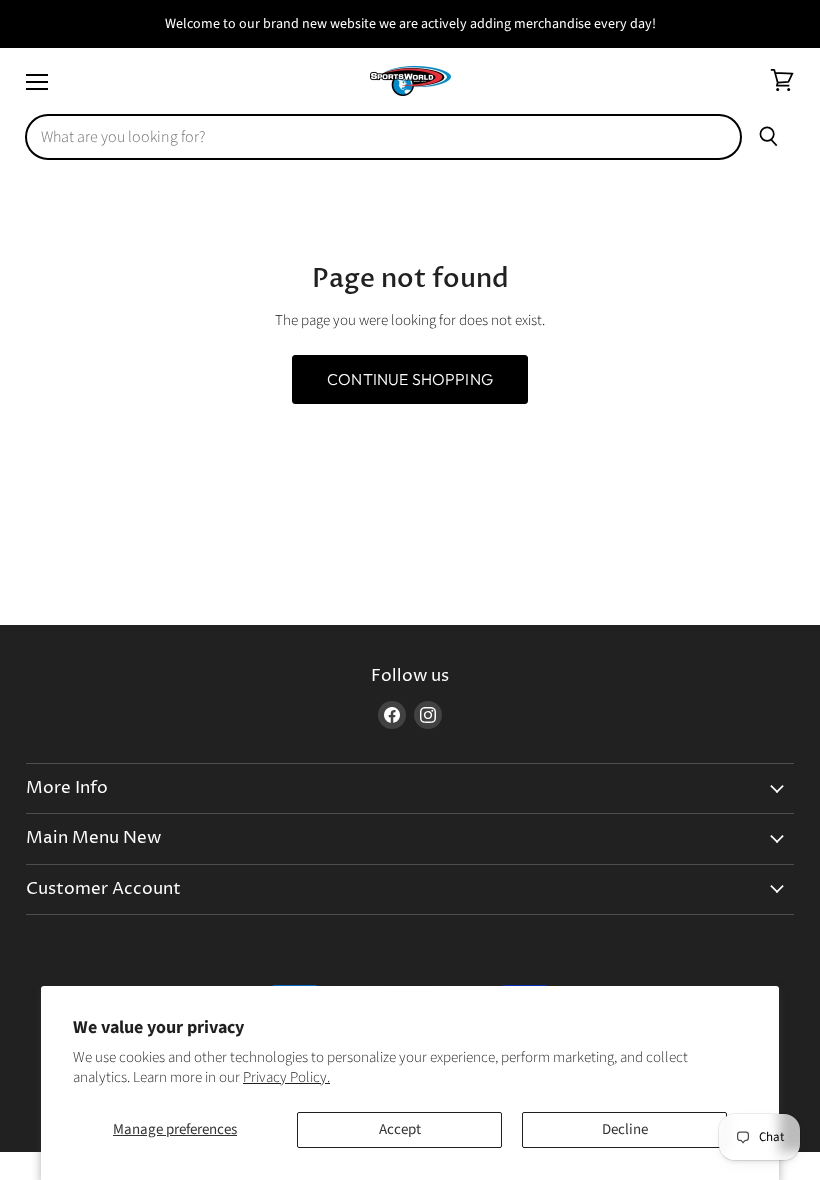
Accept (400, 1129)
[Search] (768, 137)
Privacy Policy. (286, 1077)
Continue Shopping (410, 379)
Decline (625, 1129)
